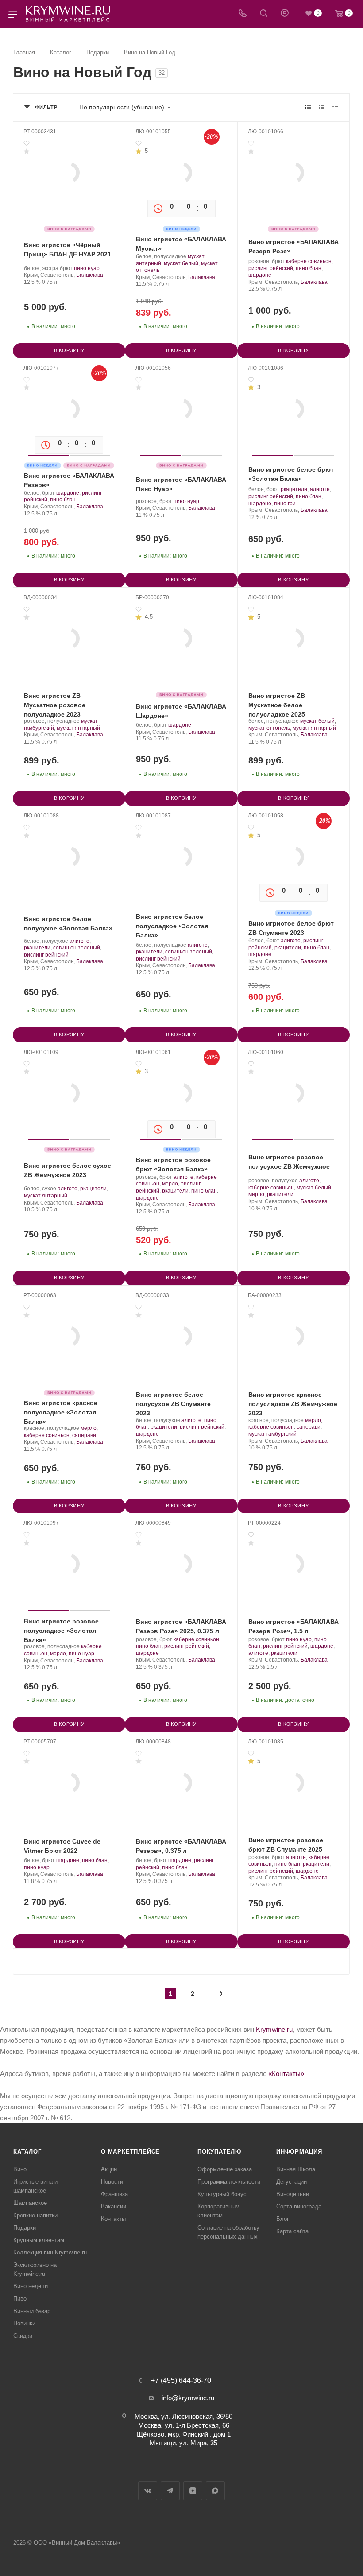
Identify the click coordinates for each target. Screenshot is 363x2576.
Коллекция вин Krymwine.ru (50, 2253)
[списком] (322, 107)
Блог (283, 2219)
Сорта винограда (299, 2206)
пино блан (309, 268)
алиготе (320, 489)
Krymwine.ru (274, 2029)
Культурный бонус (222, 2194)
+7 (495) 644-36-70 (181, 2381)
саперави (84, 1435)
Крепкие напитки (35, 2215)
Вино (20, 2169)
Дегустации (292, 2182)
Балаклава (90, 275)
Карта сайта (292, 2231)
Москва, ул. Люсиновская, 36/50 (183, 2416)
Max (215, 2491)
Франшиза (114, 2194)
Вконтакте (148, 2491)
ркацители (294, 489)
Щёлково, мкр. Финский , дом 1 (184, 2434)
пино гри (285, 504)
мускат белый (181, 263)
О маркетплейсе (130, 2152)
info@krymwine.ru (188, 2398)
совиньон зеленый (77, 948)
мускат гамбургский (272, 1434)
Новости (112, 2182)
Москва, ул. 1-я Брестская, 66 (184, 2425)
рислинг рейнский (271, 268)
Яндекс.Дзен (193, 2491)
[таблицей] (335, 107)
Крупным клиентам (39, 2240)
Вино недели (31, 2286)
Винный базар (32, 2311)
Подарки (25, 2228)
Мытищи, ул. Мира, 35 (183, 2443)
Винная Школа (296, 2169)
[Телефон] (243, 14)
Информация (299, 2152)
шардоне (260, 275)
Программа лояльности (229, 2182)
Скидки (23, 2336)
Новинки (24, 2323)
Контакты (113, 2219)
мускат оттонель (269, 728)
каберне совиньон (309, 261)
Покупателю (219, 2152)
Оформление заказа (225, 2169)
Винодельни (293, 2194)
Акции (109, 2169)
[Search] (264, 14)
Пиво (20, 2299)
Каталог (27, 2152)
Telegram (170, 2491)
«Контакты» (286, 2074)
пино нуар (87, 268)
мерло (170, 1184)
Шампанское (30, 2203)
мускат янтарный (78, 728)
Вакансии (114, 2206)
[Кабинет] (285, 14)
